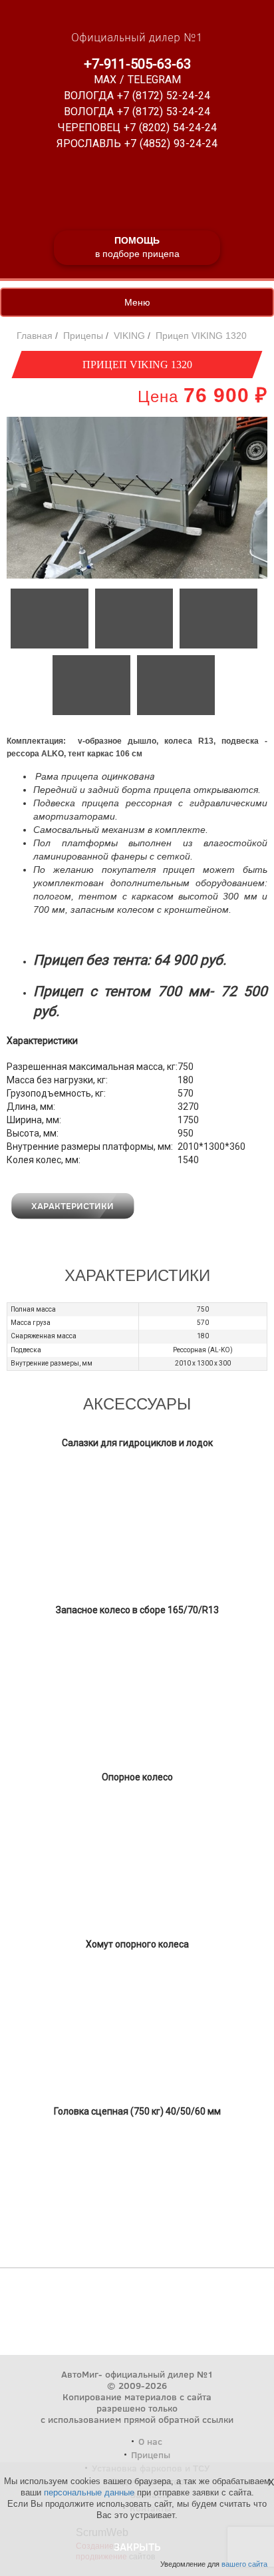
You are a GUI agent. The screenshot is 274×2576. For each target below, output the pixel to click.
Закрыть (137, 2546)
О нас (150, 2441)
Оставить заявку (202, 1205)
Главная (35, 336)
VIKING (129, 336)
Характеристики (72, 1205)
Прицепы (83, 336)
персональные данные (89, 2492)
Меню (137, 302)
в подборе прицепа (137, 247)
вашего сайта (244, 2564)
